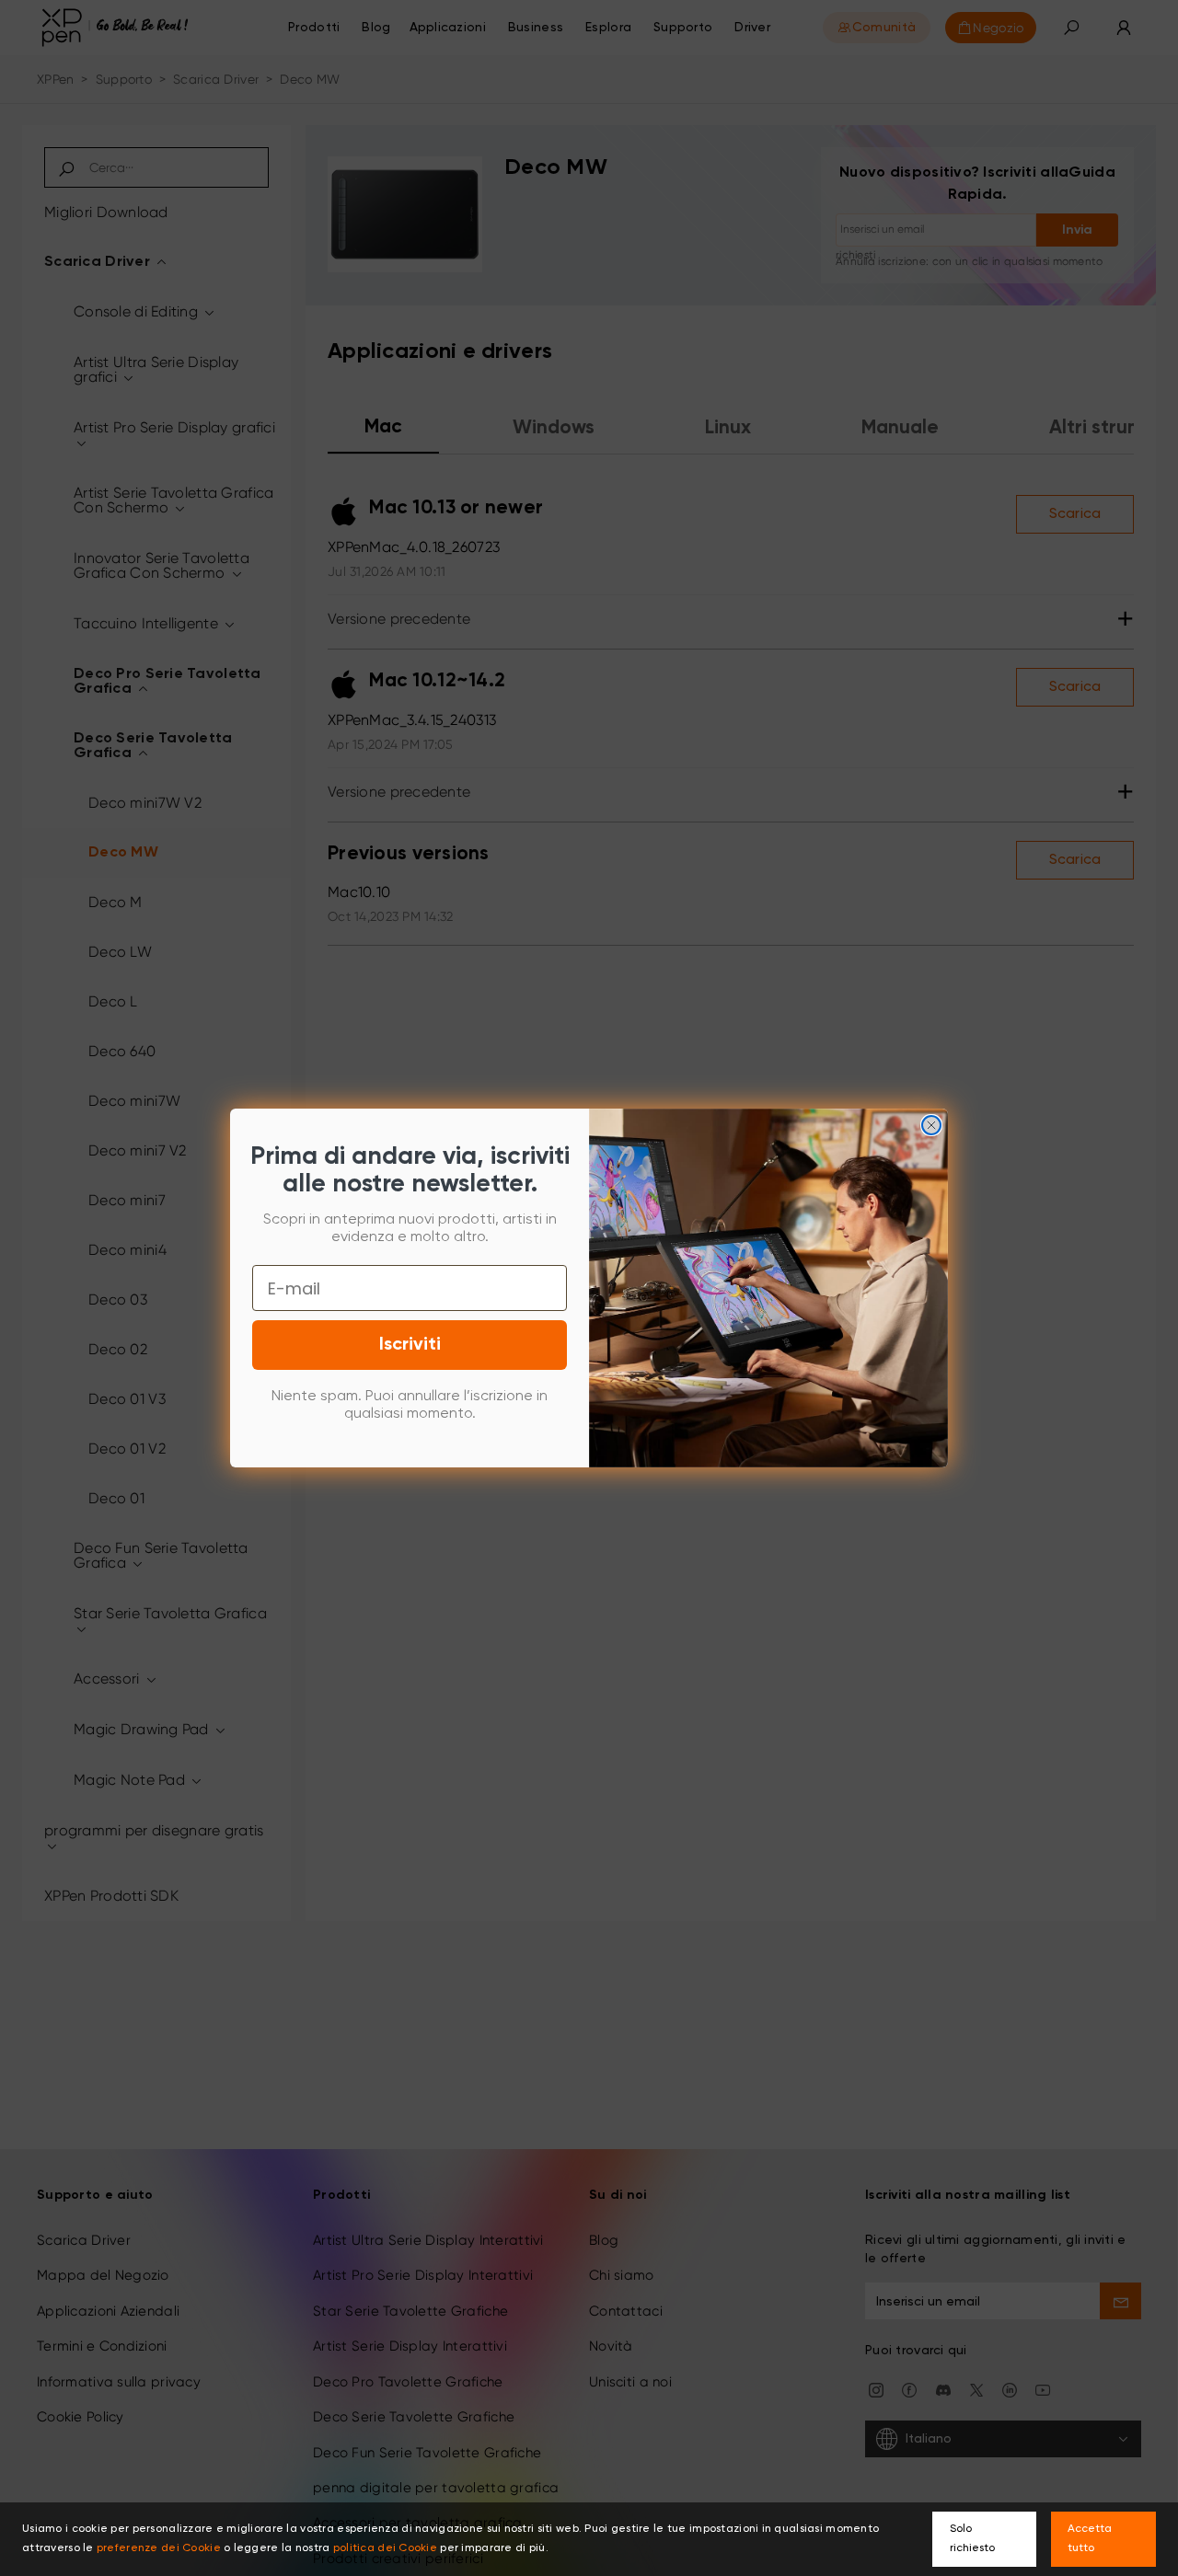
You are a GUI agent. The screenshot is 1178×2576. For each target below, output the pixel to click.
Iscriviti (410, 1345)
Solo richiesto (972, 2539)
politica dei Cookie (385, 2548)
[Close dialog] (931, 1125)
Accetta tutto (1090, 2539)
